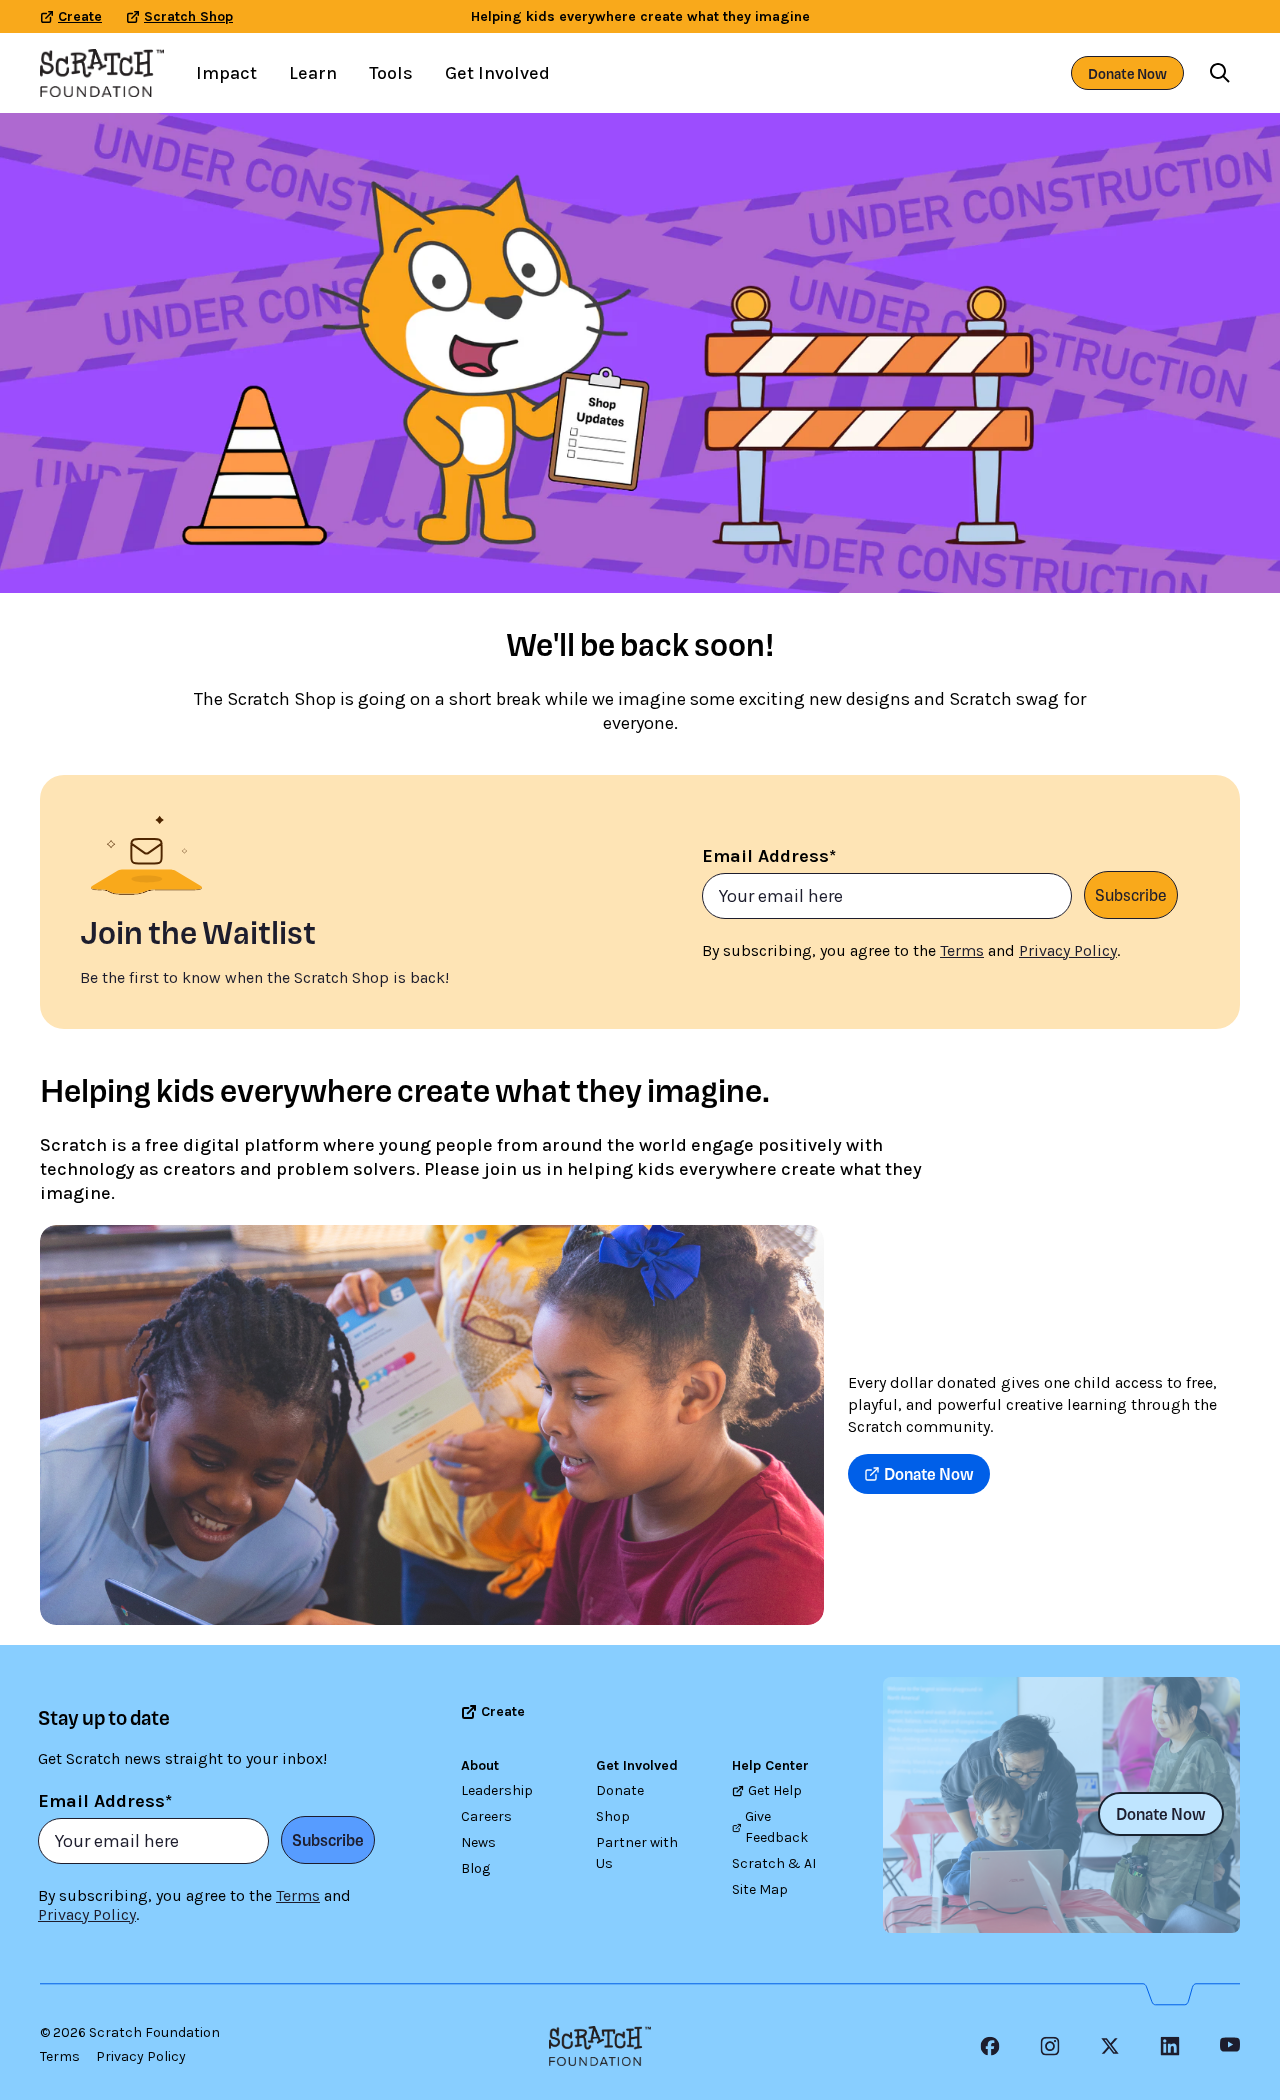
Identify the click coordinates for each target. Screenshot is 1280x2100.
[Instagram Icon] (1050, 2046)
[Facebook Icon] (990, 2046)
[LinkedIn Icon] (1170, 2046)
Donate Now (1127, 73)
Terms (60, 2056)
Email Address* (769, 856)
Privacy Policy (141, 2056)
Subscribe (1131, 894)
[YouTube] (1230, 2046)
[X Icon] (1110, 2046)
